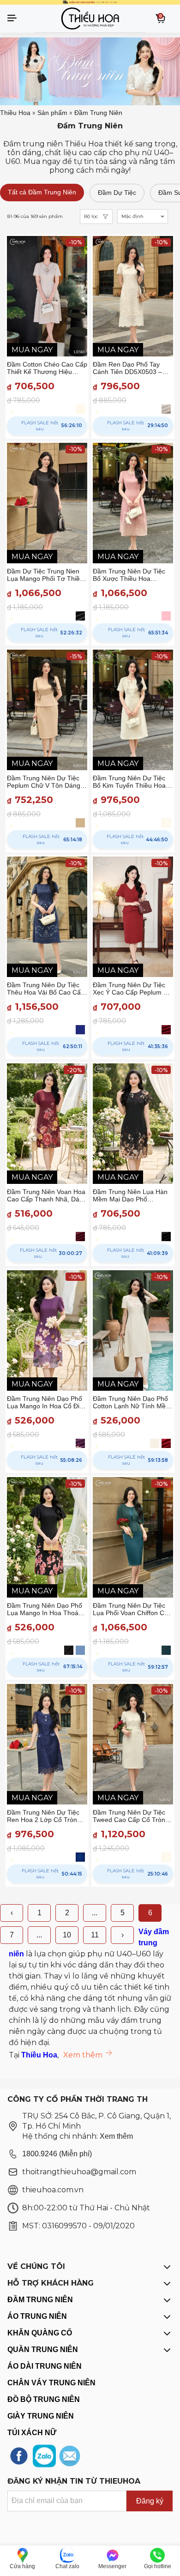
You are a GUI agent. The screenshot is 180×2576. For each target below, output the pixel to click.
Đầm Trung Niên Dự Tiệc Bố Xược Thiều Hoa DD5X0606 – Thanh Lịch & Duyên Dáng (132, 575)
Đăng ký (150, 2501)
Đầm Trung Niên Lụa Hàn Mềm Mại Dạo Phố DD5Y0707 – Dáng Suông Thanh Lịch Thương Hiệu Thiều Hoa (131, 1195)
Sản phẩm (52, 113)
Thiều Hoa (15, 113)
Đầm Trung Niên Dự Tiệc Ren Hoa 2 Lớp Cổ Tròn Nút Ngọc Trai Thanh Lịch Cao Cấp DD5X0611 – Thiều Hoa (44, 1816)
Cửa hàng (22, 2566)
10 (67, 1935)
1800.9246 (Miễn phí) (57, 2154)
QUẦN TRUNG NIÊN (43, 2350)
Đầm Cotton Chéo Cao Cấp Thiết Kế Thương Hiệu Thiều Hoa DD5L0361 (47, 368)
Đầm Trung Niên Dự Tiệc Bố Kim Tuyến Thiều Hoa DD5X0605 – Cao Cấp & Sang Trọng (129, 782)
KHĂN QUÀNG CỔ (40, 2333)
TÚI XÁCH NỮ (32, 2433)
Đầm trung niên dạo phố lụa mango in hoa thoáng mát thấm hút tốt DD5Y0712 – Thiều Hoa (46, 1609)
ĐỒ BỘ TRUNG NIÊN (44, 2399)
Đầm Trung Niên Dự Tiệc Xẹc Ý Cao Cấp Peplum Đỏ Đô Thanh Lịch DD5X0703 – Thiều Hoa (132, 989)
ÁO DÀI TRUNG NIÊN (45, 2366)
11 (95, 1935)
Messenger (112, 2566)
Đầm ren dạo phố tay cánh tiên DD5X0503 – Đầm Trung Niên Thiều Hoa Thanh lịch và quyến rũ (133, 368)
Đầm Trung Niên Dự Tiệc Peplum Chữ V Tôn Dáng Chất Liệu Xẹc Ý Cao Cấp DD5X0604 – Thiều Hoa (44, 782)
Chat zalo (67, 2566)
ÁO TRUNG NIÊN (37, 2316)
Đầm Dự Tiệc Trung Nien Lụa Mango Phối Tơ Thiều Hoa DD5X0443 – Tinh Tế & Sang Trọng (45, 575)
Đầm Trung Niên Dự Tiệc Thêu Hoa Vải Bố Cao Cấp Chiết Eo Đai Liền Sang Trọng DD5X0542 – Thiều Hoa (46, 989)
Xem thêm (116, 2136)
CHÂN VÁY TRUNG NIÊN (51, 2383)
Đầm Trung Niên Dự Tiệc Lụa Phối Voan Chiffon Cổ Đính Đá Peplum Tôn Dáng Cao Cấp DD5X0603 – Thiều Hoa (132, 1609)
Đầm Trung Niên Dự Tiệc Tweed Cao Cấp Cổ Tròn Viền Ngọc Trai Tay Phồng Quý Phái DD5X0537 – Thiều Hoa (131, 1816)
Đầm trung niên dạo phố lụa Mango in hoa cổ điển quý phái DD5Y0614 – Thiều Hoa (47, 1402)
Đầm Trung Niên (98, 113)
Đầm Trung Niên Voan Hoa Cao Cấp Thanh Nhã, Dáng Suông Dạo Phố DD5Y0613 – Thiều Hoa (47, 1195)
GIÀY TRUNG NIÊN (41, 2416)
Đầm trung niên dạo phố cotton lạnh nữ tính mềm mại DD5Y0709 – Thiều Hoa (132, 1402)
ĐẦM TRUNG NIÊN (40, 2300)
